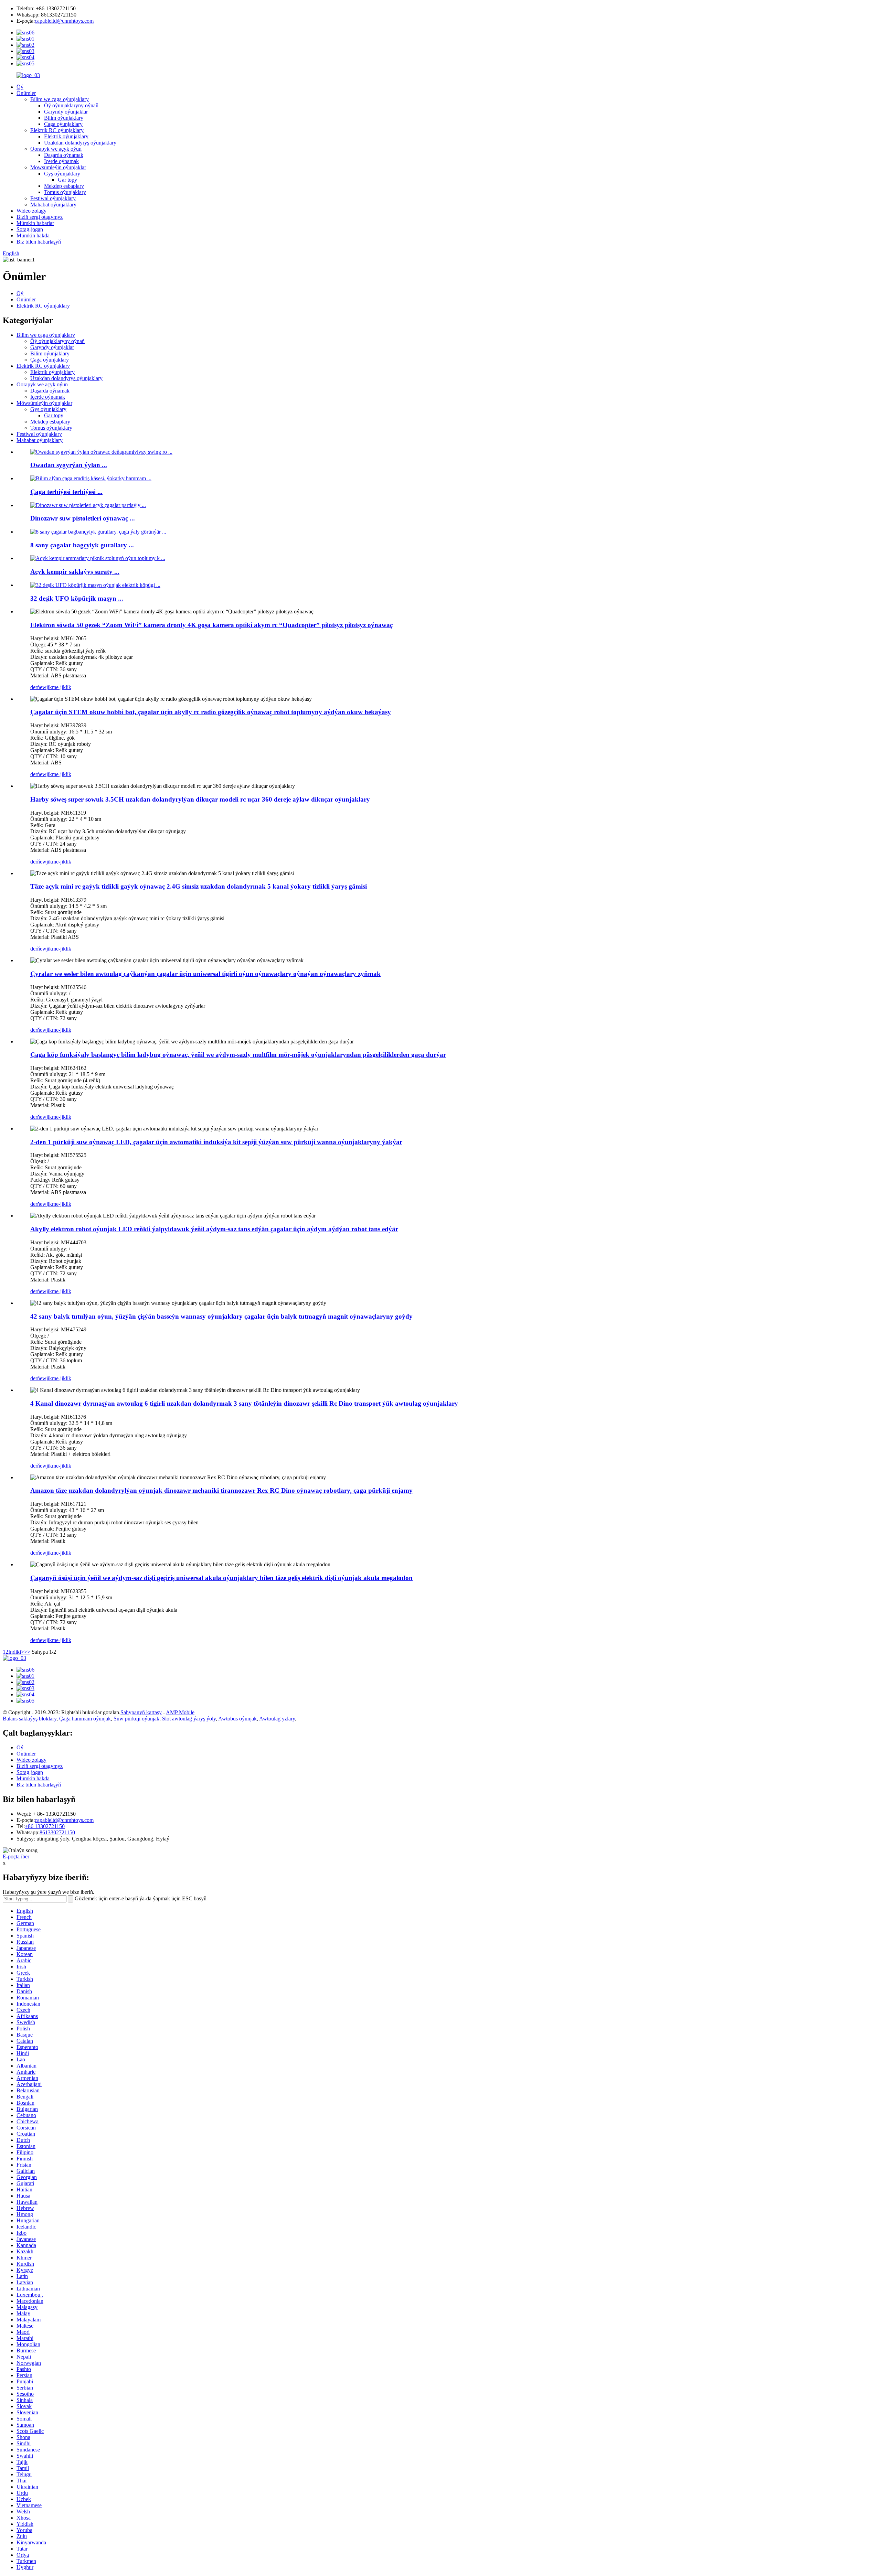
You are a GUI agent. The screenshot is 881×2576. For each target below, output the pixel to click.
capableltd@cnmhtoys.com (64, 21)
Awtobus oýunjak (237, 1719)
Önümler (26, 93)
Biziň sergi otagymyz (40, 217)
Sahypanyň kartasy (141, 1712)
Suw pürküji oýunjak (136, 1719)
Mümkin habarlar (35, 223)
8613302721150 (57, 1832)
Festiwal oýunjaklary (53, 198)
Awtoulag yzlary (277, 1719)
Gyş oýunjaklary (62, 174)
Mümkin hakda (33, 235)
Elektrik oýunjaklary (66, 136)
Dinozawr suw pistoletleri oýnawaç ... (83, 518)
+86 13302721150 (45, 1826)
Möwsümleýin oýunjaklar (58, 167)
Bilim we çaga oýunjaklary (60, 99)
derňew (38, 687)
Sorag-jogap (30, 229)
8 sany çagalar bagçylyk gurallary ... (82, 545)
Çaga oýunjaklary (63, 124)
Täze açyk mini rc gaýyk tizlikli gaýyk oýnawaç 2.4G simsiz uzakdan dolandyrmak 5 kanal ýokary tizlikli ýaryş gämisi (199, 886)
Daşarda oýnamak (64, 155)
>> (27, 1652)
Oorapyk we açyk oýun (56, 149)
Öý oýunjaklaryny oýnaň (71, 105)
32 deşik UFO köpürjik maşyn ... (77, 598)
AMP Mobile (180, 1712)
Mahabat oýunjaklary (53, 205)
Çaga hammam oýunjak (85, 1719)
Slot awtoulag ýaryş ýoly (189, 1719)
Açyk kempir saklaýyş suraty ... (75, 572)
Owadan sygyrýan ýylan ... (69, 465)
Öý (20, 87)
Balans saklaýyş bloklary (30, 1719)
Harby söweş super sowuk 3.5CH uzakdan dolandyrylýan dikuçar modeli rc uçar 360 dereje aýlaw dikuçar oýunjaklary (200, 799)
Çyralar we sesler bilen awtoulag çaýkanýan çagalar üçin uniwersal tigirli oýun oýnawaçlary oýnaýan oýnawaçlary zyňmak (205, 974)
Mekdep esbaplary (64, 186)
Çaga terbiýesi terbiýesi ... (66, 492)
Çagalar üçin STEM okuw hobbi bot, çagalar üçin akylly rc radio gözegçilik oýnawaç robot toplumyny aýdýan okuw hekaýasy (211, 712)
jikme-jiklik (59, 687)
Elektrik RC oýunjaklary (57, 130)
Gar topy (67, 180)
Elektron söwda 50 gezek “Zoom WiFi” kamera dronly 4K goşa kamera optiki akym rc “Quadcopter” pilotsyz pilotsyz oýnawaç (211, 625)
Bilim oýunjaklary (64, 118)
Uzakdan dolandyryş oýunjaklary (80, 143)
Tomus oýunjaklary (65, 192)
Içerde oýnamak (61, 161)
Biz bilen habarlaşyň (39, 242)
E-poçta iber (16, 1856)
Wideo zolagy (31, 211)
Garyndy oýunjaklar (66, 112)
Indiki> (16, 1652)
